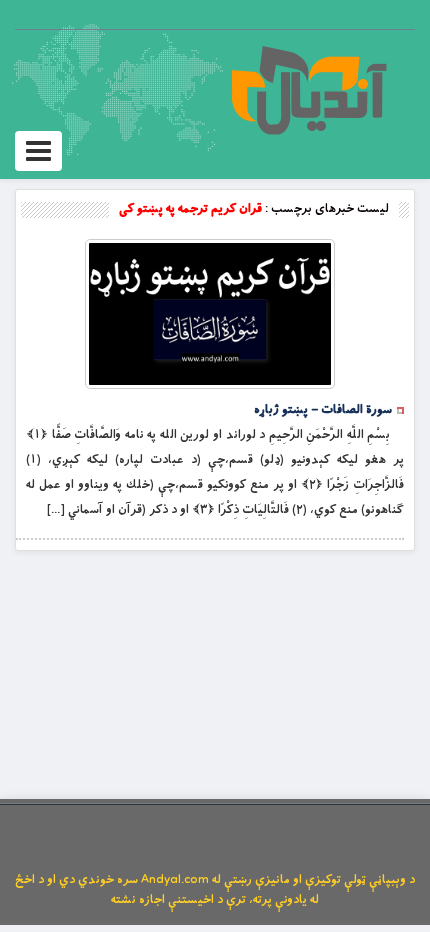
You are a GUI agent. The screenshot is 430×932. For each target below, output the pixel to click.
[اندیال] (308, 90)
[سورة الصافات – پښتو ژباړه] (210, 314)
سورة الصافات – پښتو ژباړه (323, 410)
